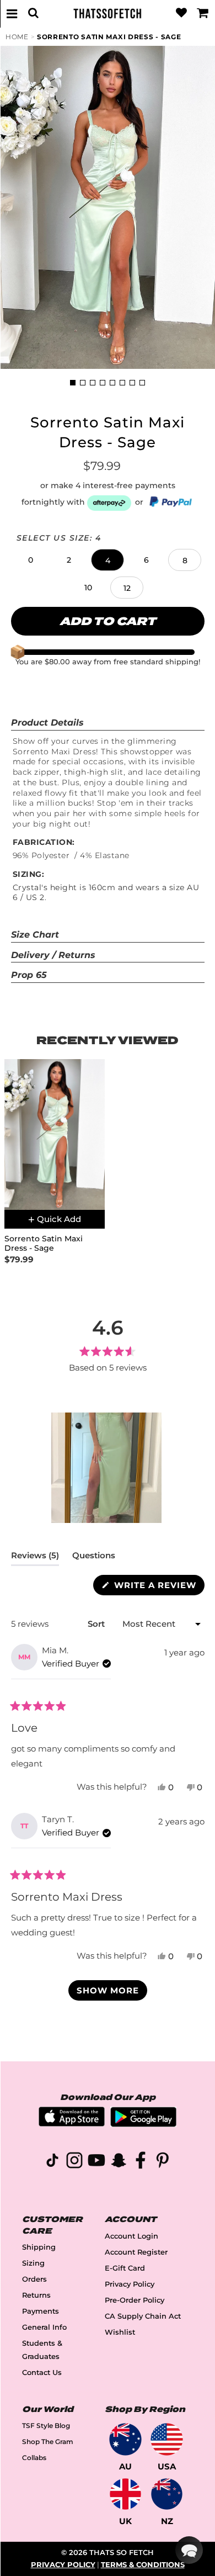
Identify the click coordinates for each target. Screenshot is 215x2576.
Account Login (131, 2236)
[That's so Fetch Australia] (125, 2439)
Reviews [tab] (35, 1558)
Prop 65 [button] (29, 975)
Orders (34, 2279)
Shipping (39, 2247)
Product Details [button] (47, 723)
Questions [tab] (94, 1558)
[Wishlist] (181, 13)
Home (17, 37)
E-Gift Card (125, 2268)
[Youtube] (96, 2162)
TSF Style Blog (46, 2426)
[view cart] (203, 13)
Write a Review (158, 1587)
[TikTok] (52, 2162)
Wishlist (120, 2332)
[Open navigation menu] (12, 13)
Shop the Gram (48, 2442)
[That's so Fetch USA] (167, 2439)
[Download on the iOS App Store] (72, 2123)
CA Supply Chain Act (143, 2316)
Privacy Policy (130, 2284)
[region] (108, 1468)
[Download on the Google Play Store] (143, 2124)
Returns (36, 2295)
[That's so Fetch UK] (125, 2494)
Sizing (33, 2263)
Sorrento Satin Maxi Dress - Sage (109, 37)
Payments (41, 2311)
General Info (44, 2327)
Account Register (136, 2252)
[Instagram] (74, 2162)
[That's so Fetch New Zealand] (167, 2494)
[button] (30, 560)
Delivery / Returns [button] (53, 955)
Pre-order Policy (135, 2300)
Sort (97, 1624)
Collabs (34, 2458)
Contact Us (42, 2373)
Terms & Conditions (143, 2565)
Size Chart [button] (35, 935)
